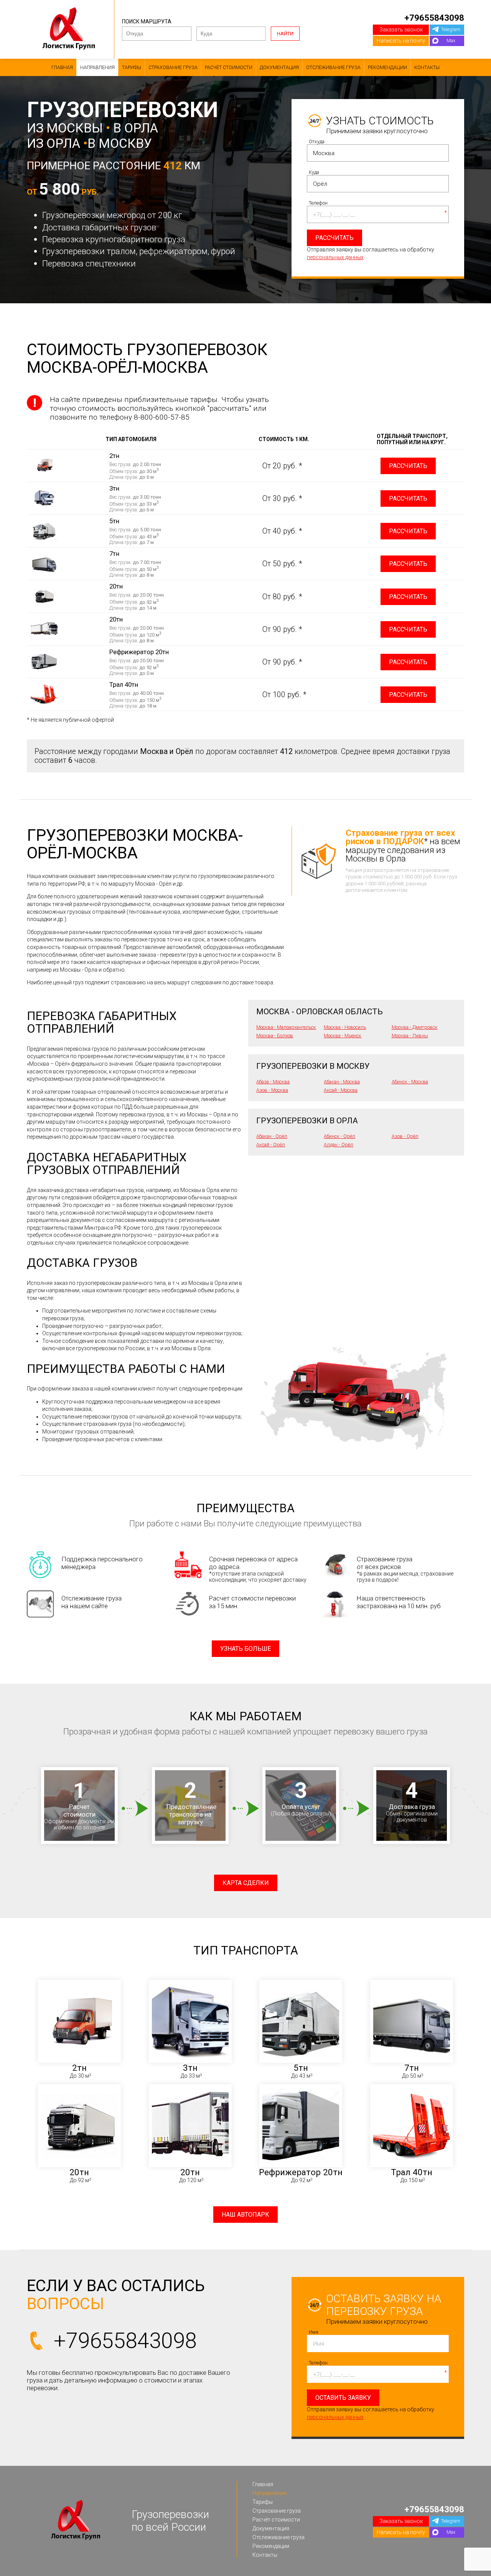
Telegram (451, 29)
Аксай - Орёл (271, 1145)
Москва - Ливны (410, 1036)
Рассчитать (408, 466)
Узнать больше (245, 1649)
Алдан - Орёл (339, 1145)
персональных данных (335, 257)
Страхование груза (173, 67)
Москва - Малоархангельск (286, 1027)
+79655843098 (434, 18)
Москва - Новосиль (345, 1027)
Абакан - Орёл (272, 1136)
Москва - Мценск (343, 1036)
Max (451, 41)
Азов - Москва (272, 1090)
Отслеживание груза (333, 67)
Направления (97, 67)
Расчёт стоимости (229, 67)
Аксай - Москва (341, 1090)
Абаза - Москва (273, 1082)
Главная (62, 67)
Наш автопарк (245, 2215)
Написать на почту (401, 41)
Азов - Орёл (405, 1136)
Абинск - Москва (410, 1082)
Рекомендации (387, 67)
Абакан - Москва (342, 1082)
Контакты (427, 67)
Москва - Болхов (275, 1036)
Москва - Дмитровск (415, 1027)
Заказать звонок (401, 30)
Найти (285, 34)
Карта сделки (246, 1883)
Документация (279, 67)
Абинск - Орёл (339, 1136)
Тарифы (132, 67)
